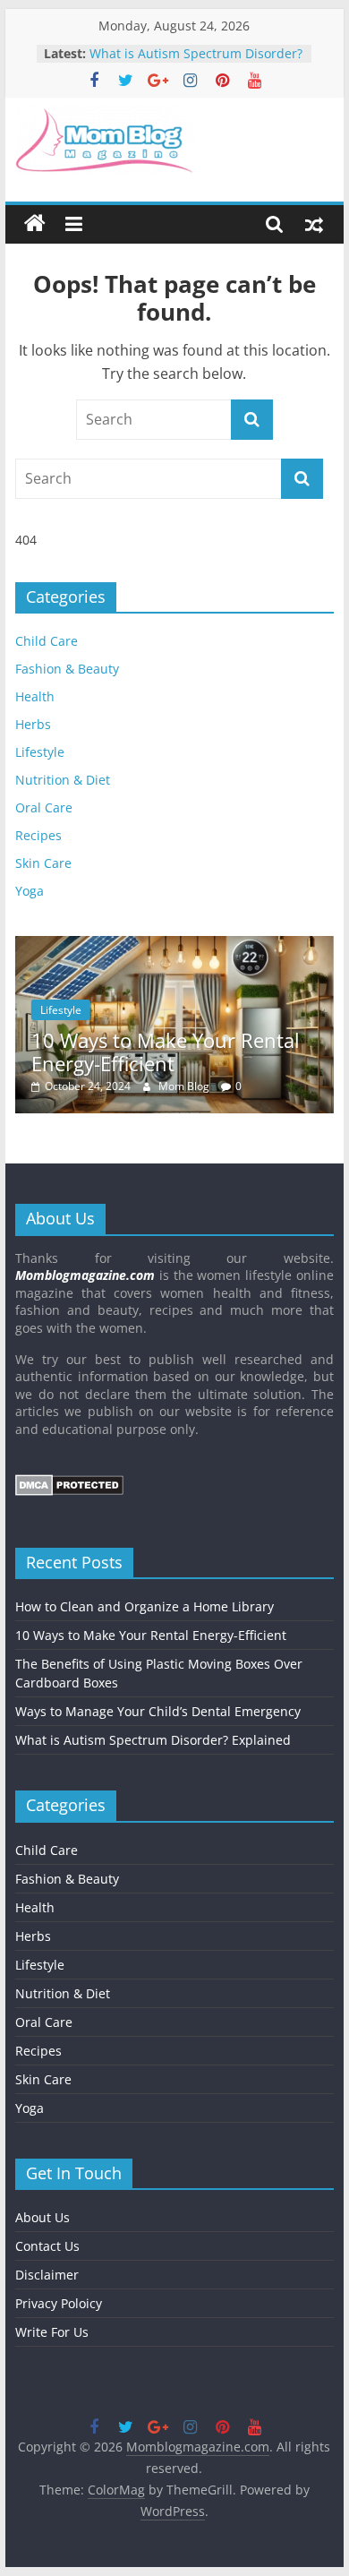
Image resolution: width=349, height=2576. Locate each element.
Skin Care (43, 863)
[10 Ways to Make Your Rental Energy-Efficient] (174, 945)
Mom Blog (185, 1086)
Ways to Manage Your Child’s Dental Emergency (176, 47)
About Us (43, 2217)
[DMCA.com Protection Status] (69, 1483)
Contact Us (47, 2246)
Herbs (33, 724)
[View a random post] (314, 224)
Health (35, 696)
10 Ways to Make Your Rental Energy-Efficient (166, 1052)
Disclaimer (47, 2275)
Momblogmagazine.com (85, 1275)
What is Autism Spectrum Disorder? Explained (153, 1740)
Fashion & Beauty (67, 669)
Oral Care (44, 807)
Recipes (38, 835)
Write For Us (52, 2332)
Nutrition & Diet (63, 780)
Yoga (30, 891)
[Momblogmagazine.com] (35, 224)
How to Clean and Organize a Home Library (145, 1606)
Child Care (47, 641)
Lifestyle (40, 752)
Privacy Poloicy (59, 2303)
